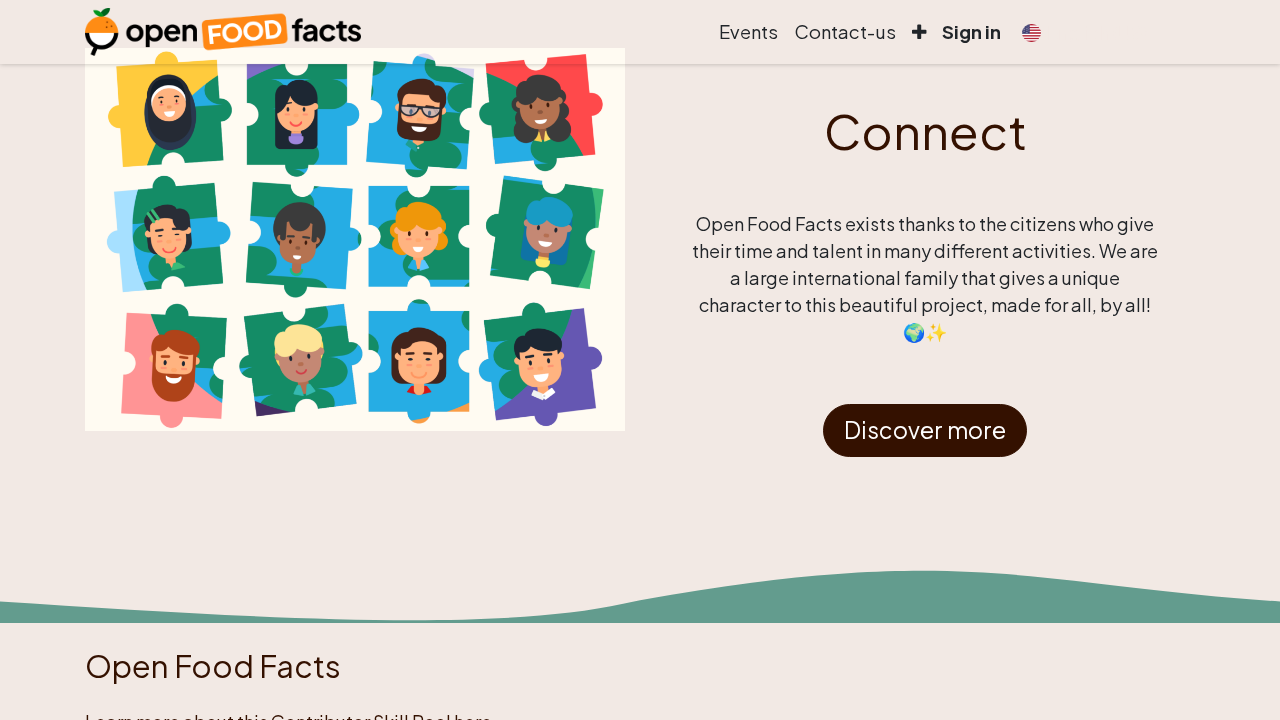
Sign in (971, 31)
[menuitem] (748, 32)
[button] (919, 32)
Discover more (925, 429)
